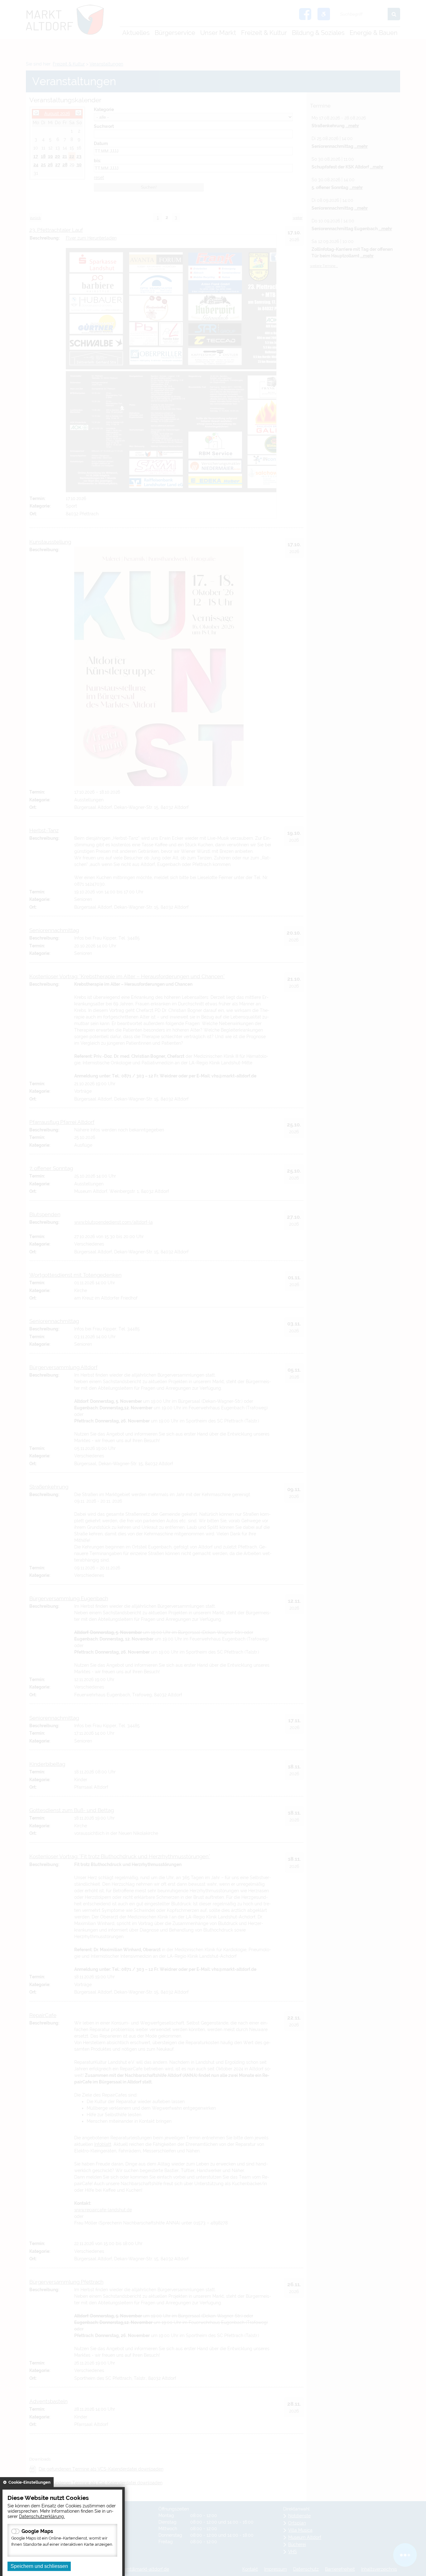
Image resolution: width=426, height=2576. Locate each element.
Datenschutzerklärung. (42, 2516)
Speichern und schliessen (39, 2566)
